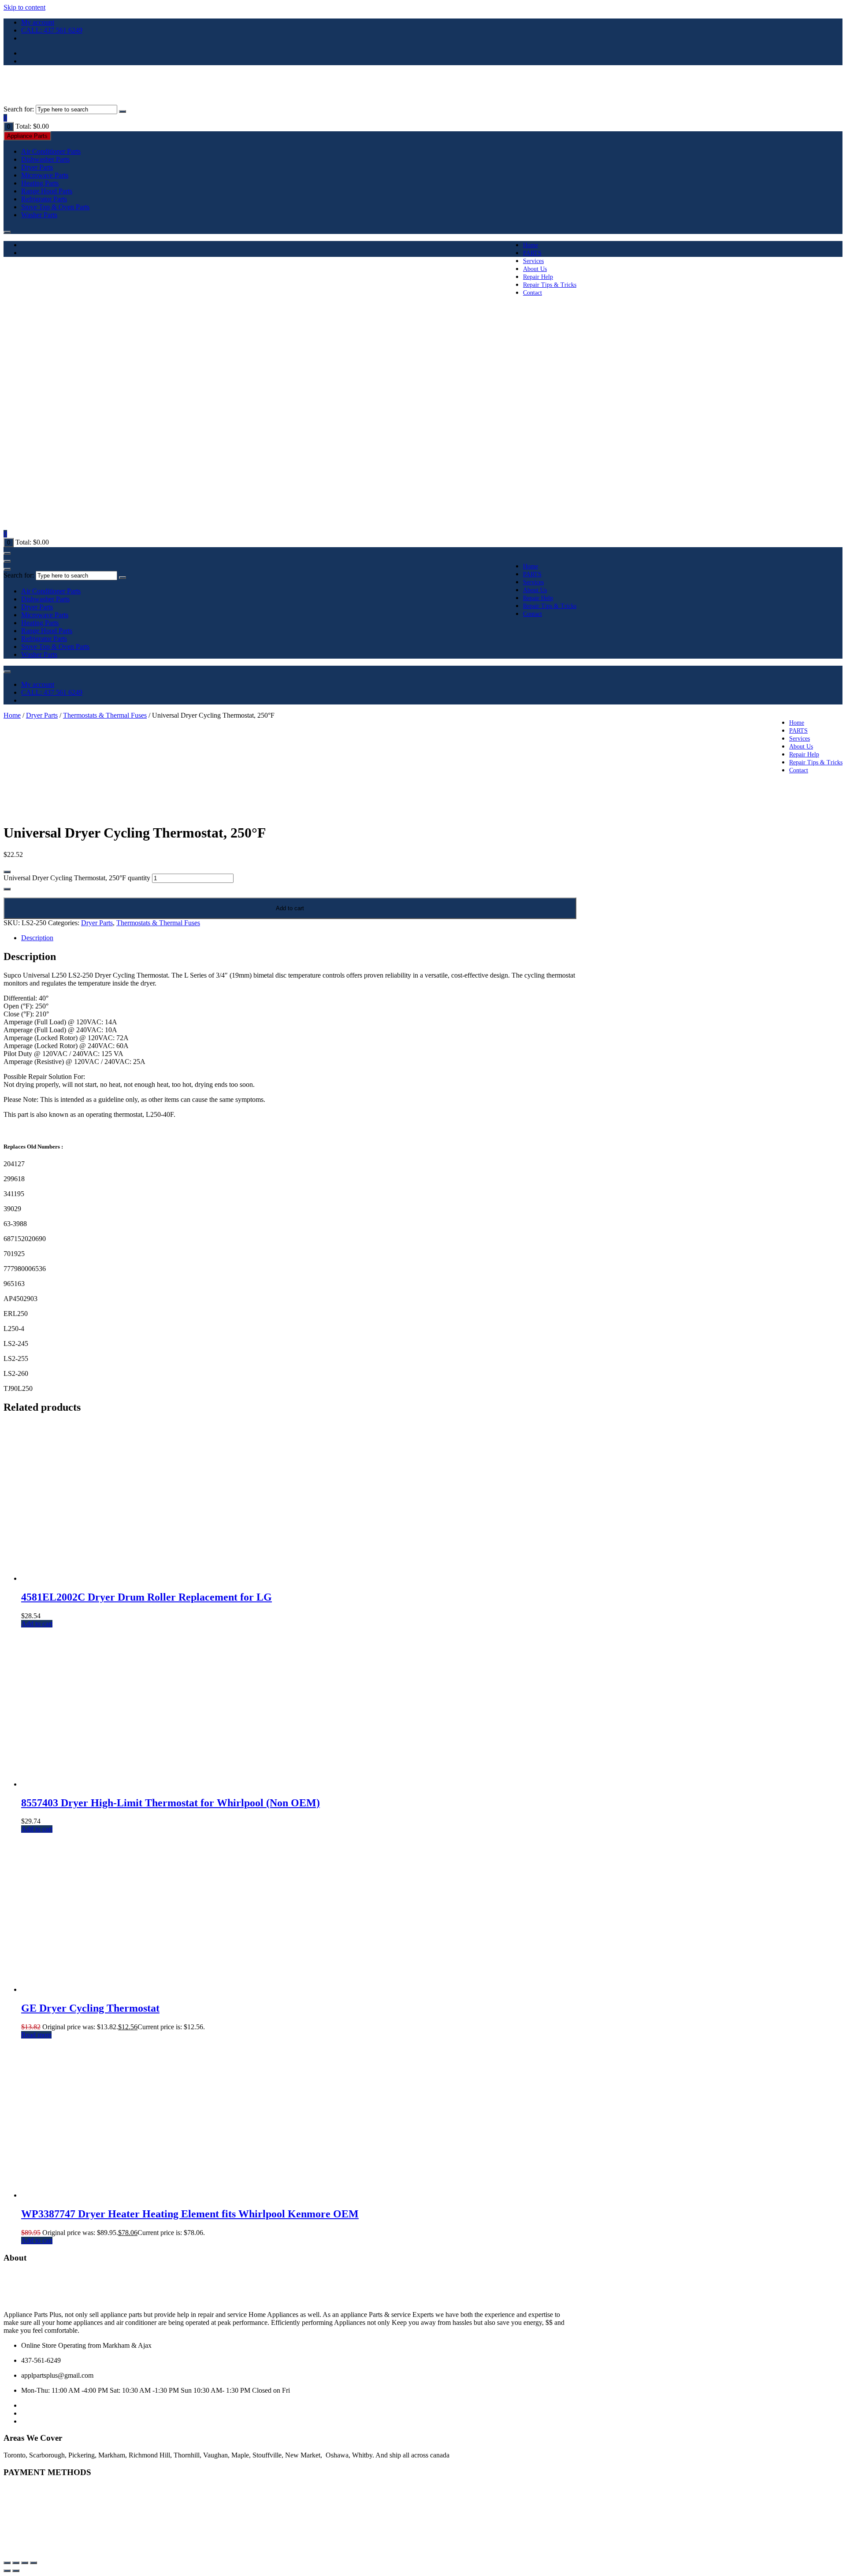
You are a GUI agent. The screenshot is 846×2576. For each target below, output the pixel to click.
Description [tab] (37, 938)
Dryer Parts (37, 167)
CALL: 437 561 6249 (52, 30)
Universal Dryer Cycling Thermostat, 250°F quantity (77, 878)
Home (531, 245)
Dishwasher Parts (45, 159)
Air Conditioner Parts (51, 151)
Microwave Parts (45, 175)
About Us (535, 269)
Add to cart (290, 908)
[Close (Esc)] (33, 2563)
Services (533, 261)
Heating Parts (40, 183)
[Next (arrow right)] (16, 2571)
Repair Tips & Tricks (550, 285)
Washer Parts (39, 215)
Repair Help (538, 277)
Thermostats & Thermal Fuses (105, 715)
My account (38, 22)
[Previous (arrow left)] (7, 2571)
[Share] (25, 2563)
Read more (36, 2035)
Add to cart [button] (37, 1624)
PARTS (532, 253)
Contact (532, 293)
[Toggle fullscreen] (16, 2563)
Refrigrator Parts (44, 199)
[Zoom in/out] (7, 2563)
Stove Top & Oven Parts (55, 207)
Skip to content (24, 7)
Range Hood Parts (47, 191)
